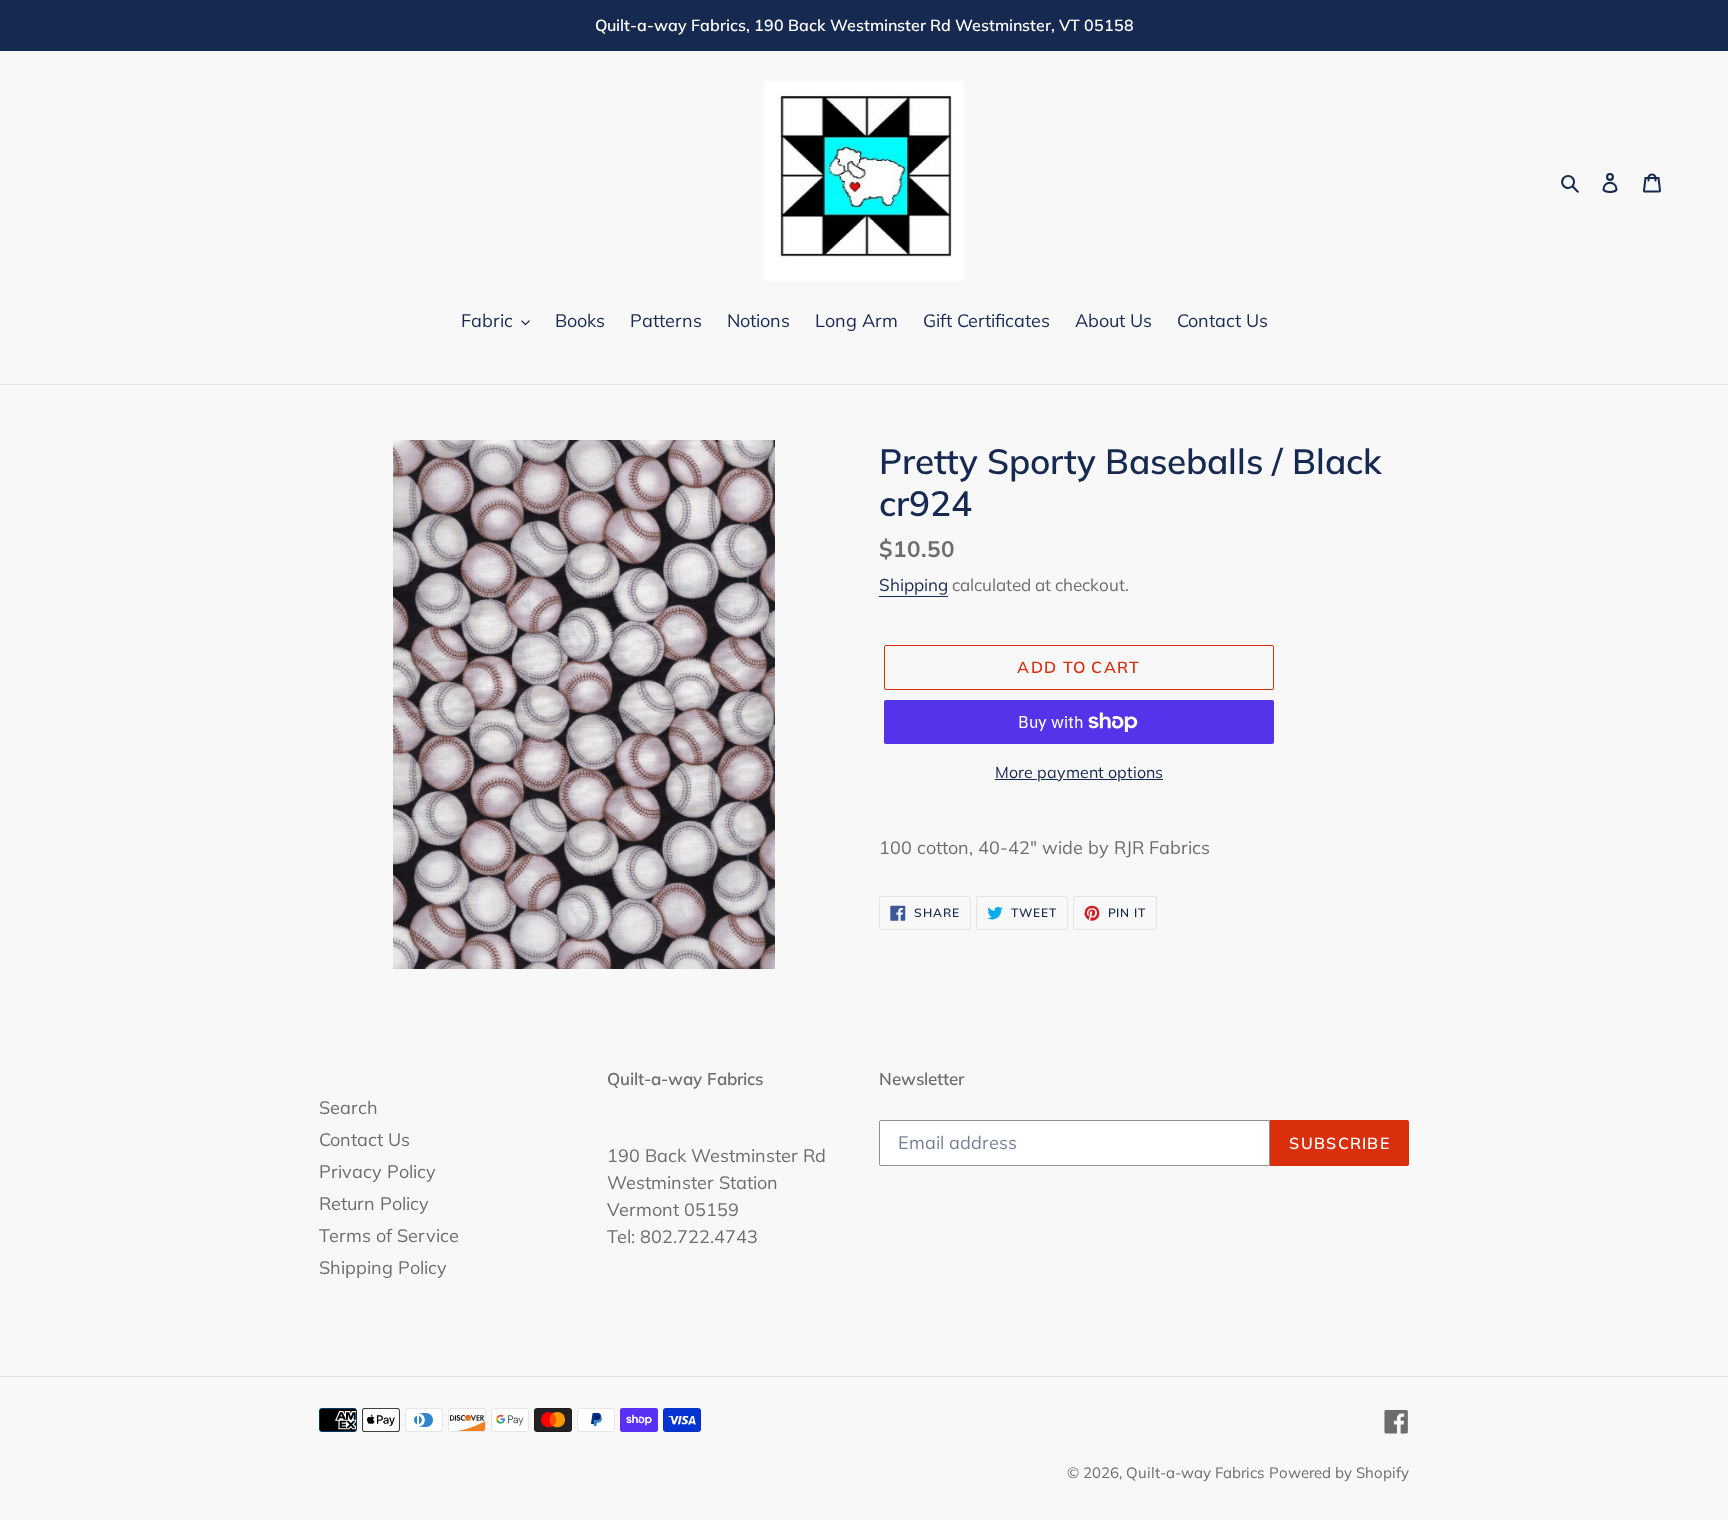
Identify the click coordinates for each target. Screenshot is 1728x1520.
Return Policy (374, 1203)
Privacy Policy (377, 1171)
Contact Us (364, 1139)
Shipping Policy (383, 1267)
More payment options (1079, 772)
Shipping (913, 584)
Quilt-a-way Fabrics (1195, 1472)
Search (348, 1107)
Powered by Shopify (1339, 1472)
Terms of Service (389, 1235)
